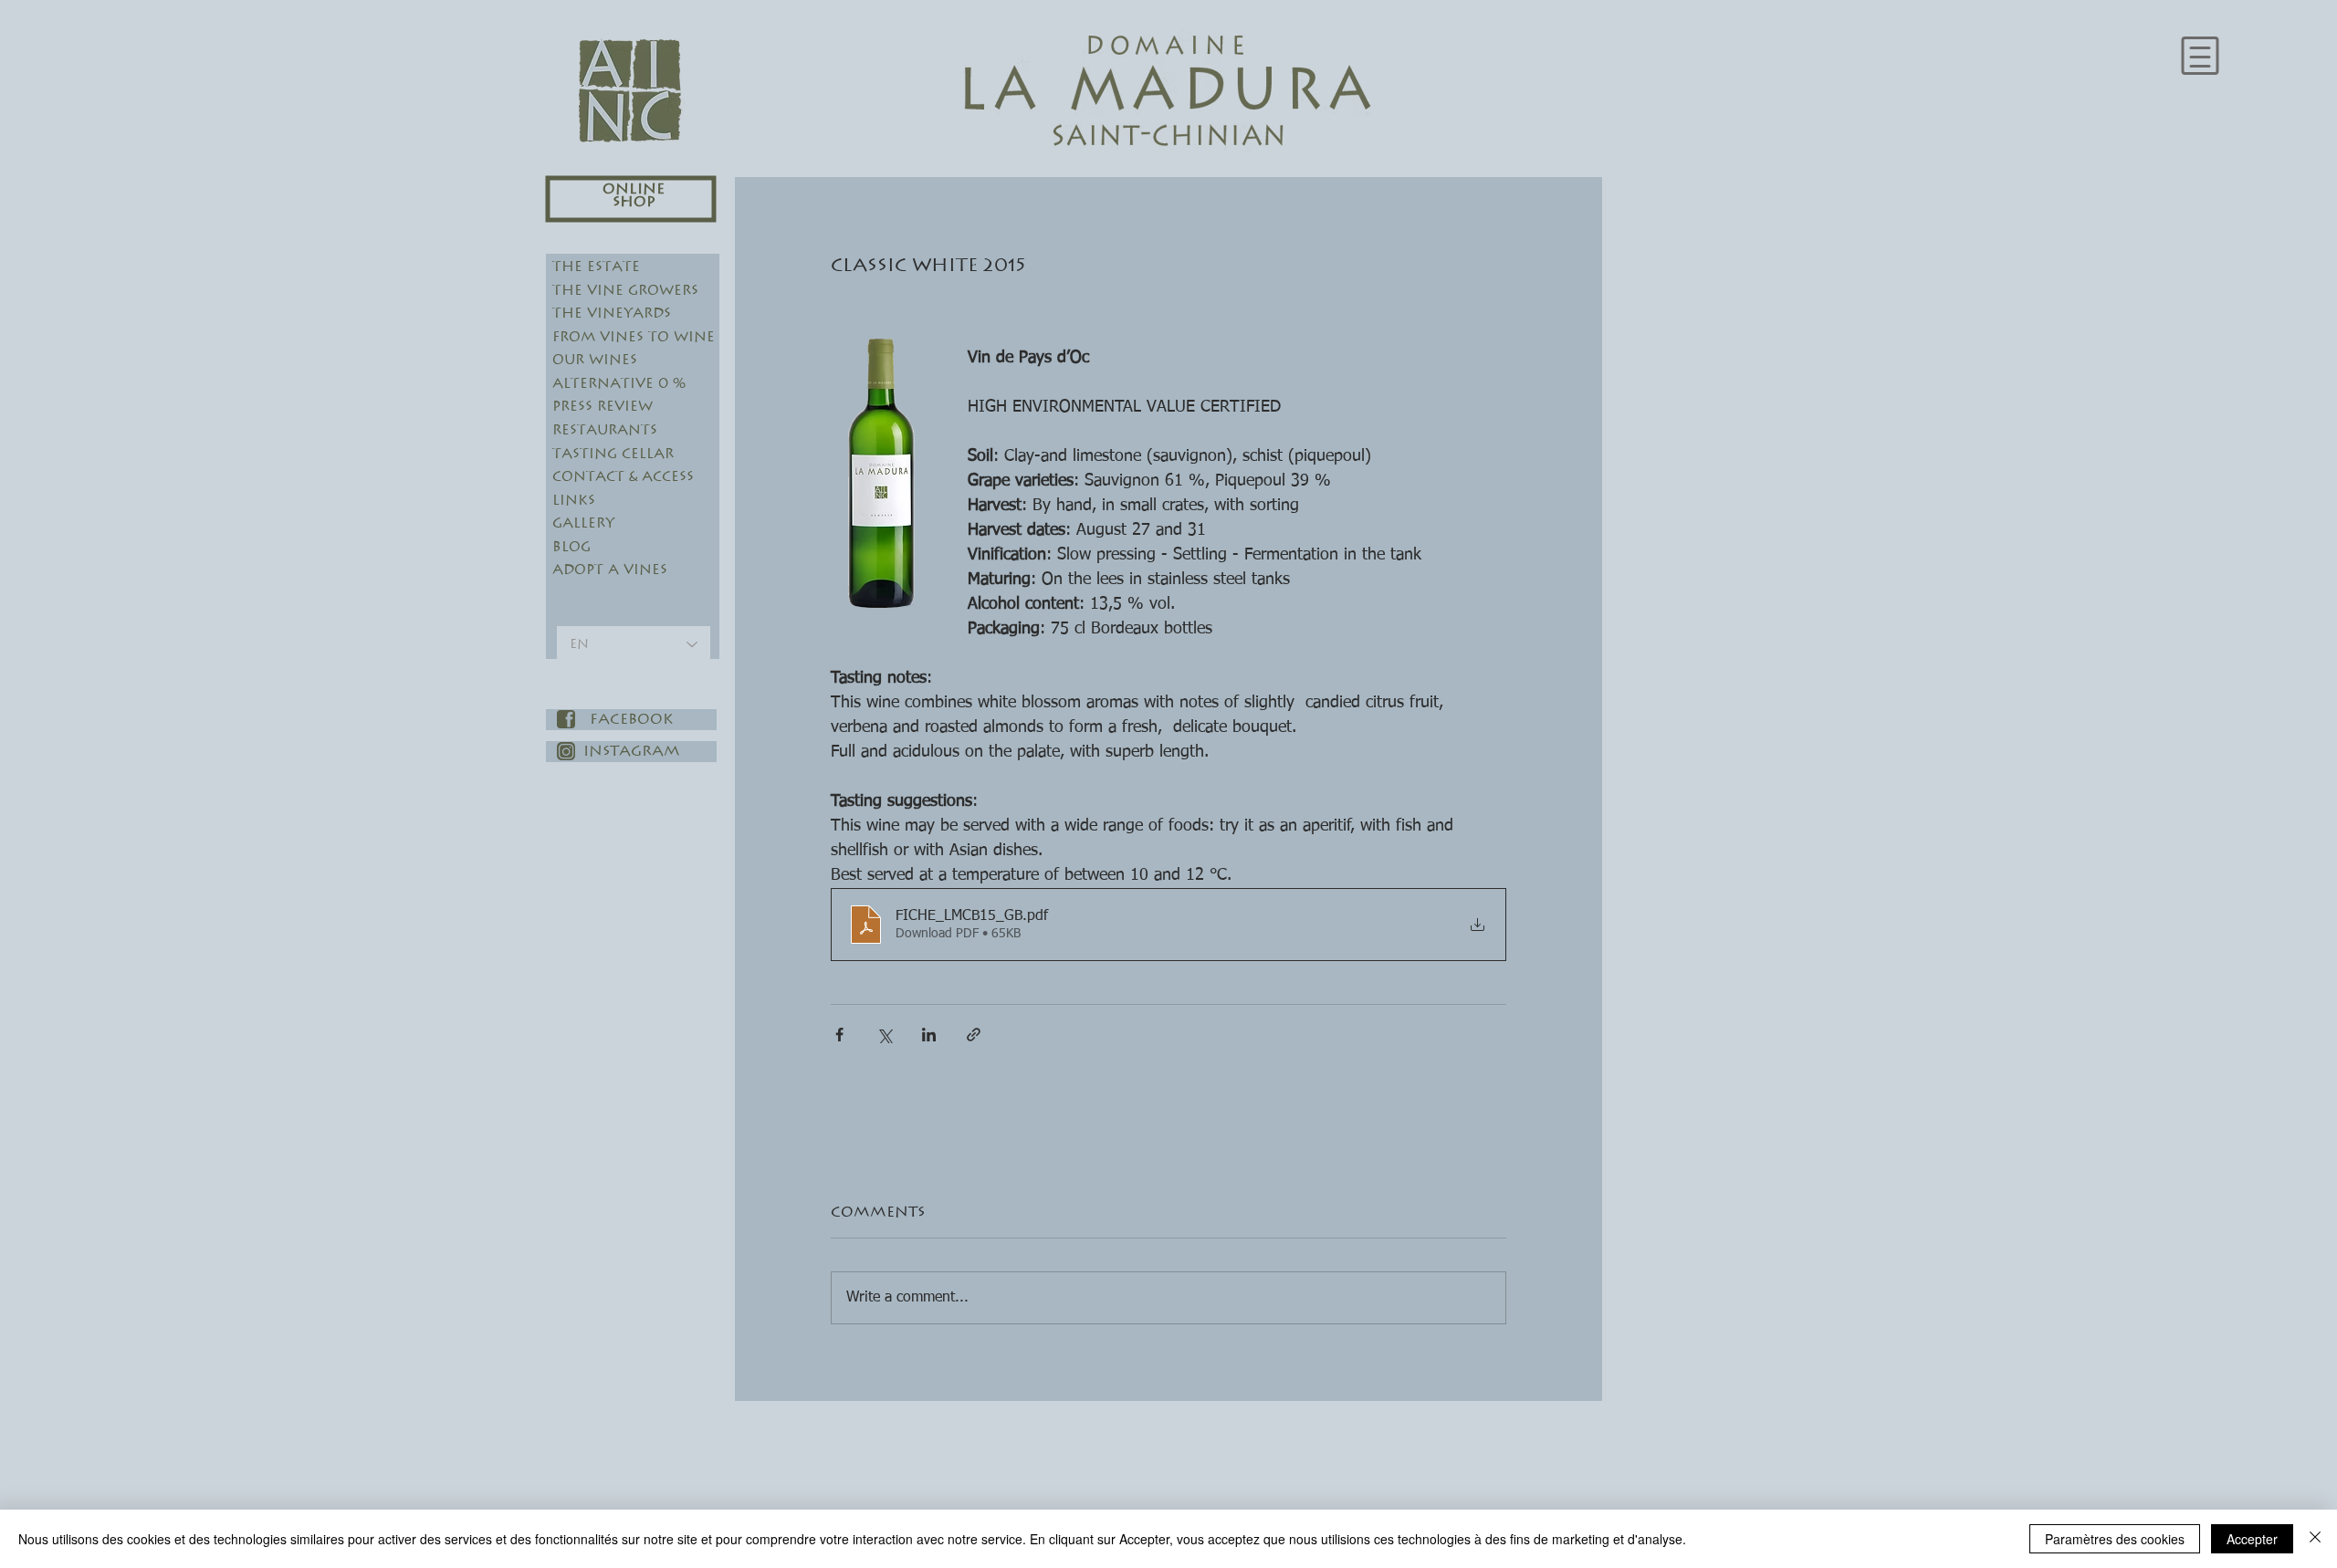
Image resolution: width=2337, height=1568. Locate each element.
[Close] (2315, 1539)
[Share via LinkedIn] (929, 1035)
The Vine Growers (625, 291)
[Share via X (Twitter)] (884, 1035)
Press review (603, 407)
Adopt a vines (610, 570)
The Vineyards (612, 314)
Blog (571, 547)
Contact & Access (623, 477)
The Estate (596, 267)
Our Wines (595, 360)
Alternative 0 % (619, 384)
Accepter (2252, 1539)
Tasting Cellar (613, 454)
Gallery (583, 523)
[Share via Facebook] (839, 1035)
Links (574, 501)
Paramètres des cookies (2115, 1539)
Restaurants (605, 430)
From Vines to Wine (634, 337)
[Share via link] (974, 1035)
